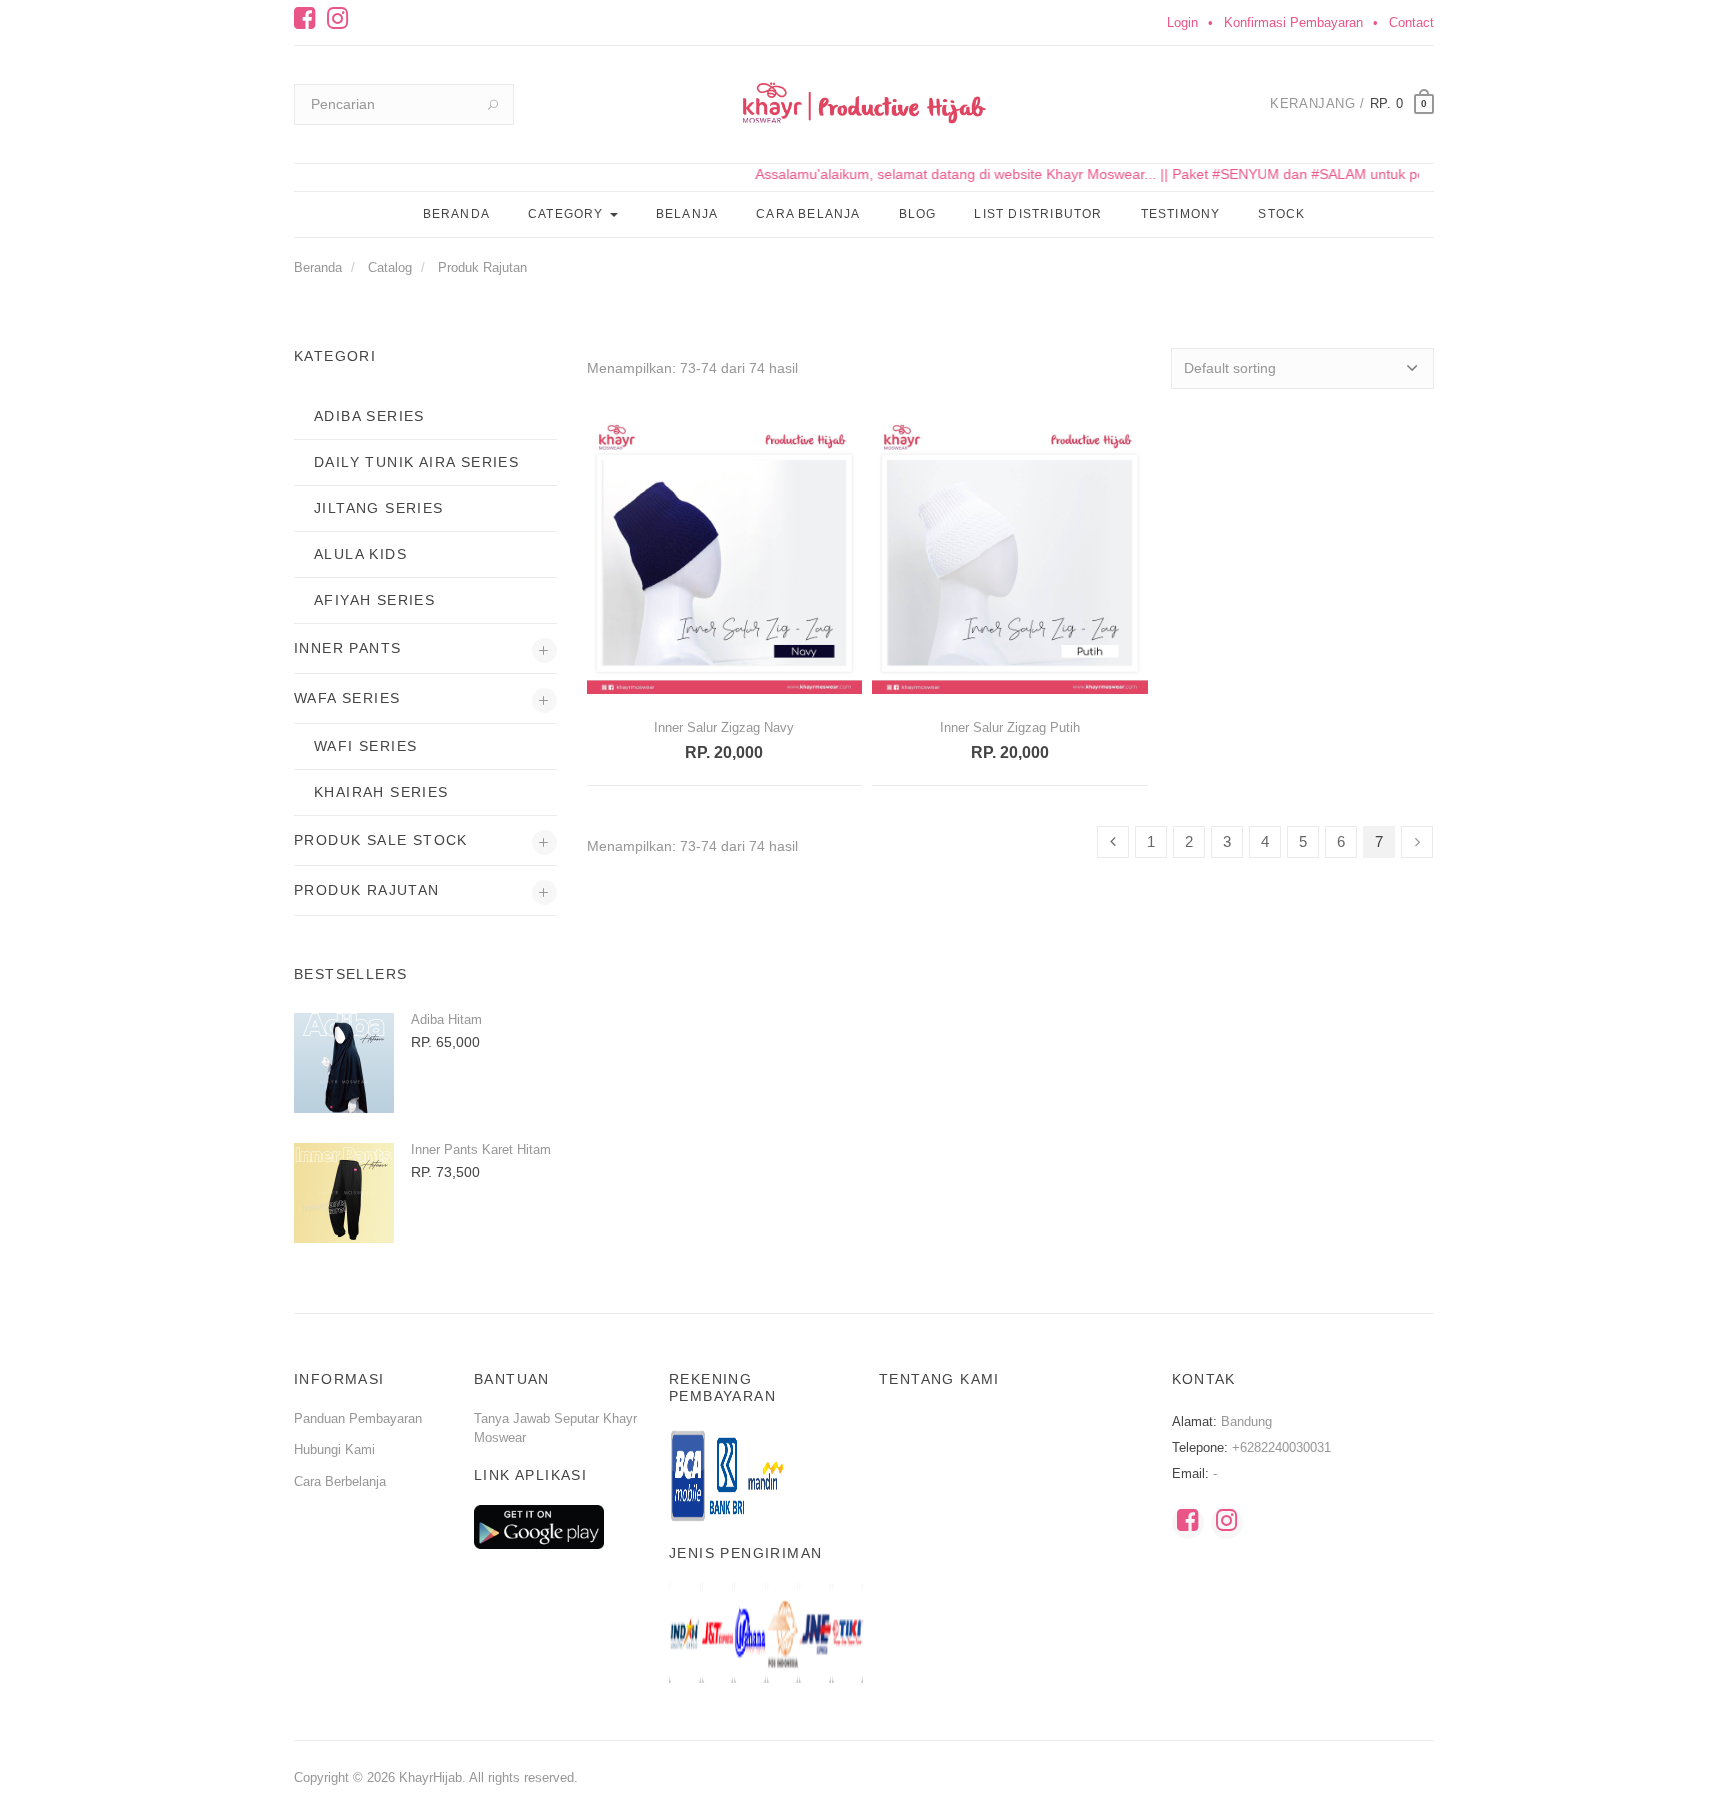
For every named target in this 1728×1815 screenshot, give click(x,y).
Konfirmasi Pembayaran (1293, 22)
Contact (1411, 22)
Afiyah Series (374, 600)
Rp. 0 (1387, 103)
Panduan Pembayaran (358, 1418)
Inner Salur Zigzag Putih (1010, 727)
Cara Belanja (808, 214)
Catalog (390, 267)
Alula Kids (360, 554)
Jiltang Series (379, 508)
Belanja (687, 214)
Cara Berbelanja (340, 1481)
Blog (918, 214)
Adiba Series (369, 416)
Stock (1281, 214)
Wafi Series (365, 746)
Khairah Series (381, 792)
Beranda (456, 214)
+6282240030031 (1281, 1447)
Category (568, 214)
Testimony (1181, 214)
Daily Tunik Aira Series (416, 462)
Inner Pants (347, 648)
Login (1182, 22)
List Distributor (1038, 214)
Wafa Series (347, 698)
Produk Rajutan (482, 267)
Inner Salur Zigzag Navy (724, 727)
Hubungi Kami (334, 1449)
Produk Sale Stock (381, 840)
